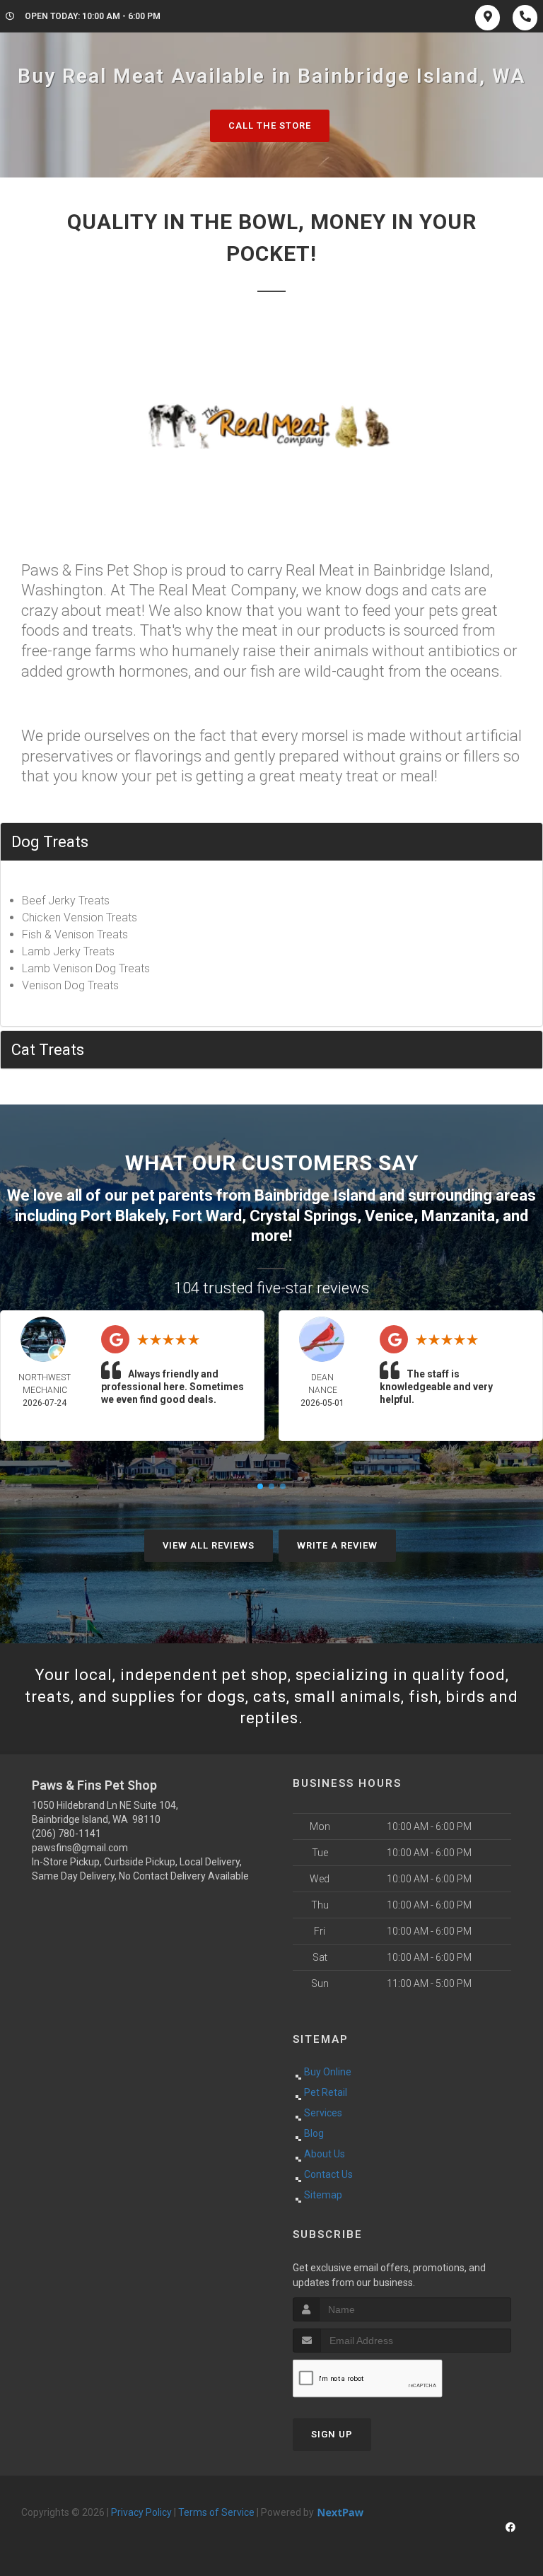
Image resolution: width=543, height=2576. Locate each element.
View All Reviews (209, 1545)
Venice (389, 1216)
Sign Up (332, 2434)
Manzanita (458, 1216)
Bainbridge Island (315, 1195)
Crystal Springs (303, 1216)
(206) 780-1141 (66, 1834)
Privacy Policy (141, 2512)
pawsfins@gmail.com (80, 1848)
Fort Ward (207, 1216)
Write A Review (337, 1545)
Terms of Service (216, 2512)
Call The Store (270, 126)
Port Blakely (123, 1216)
